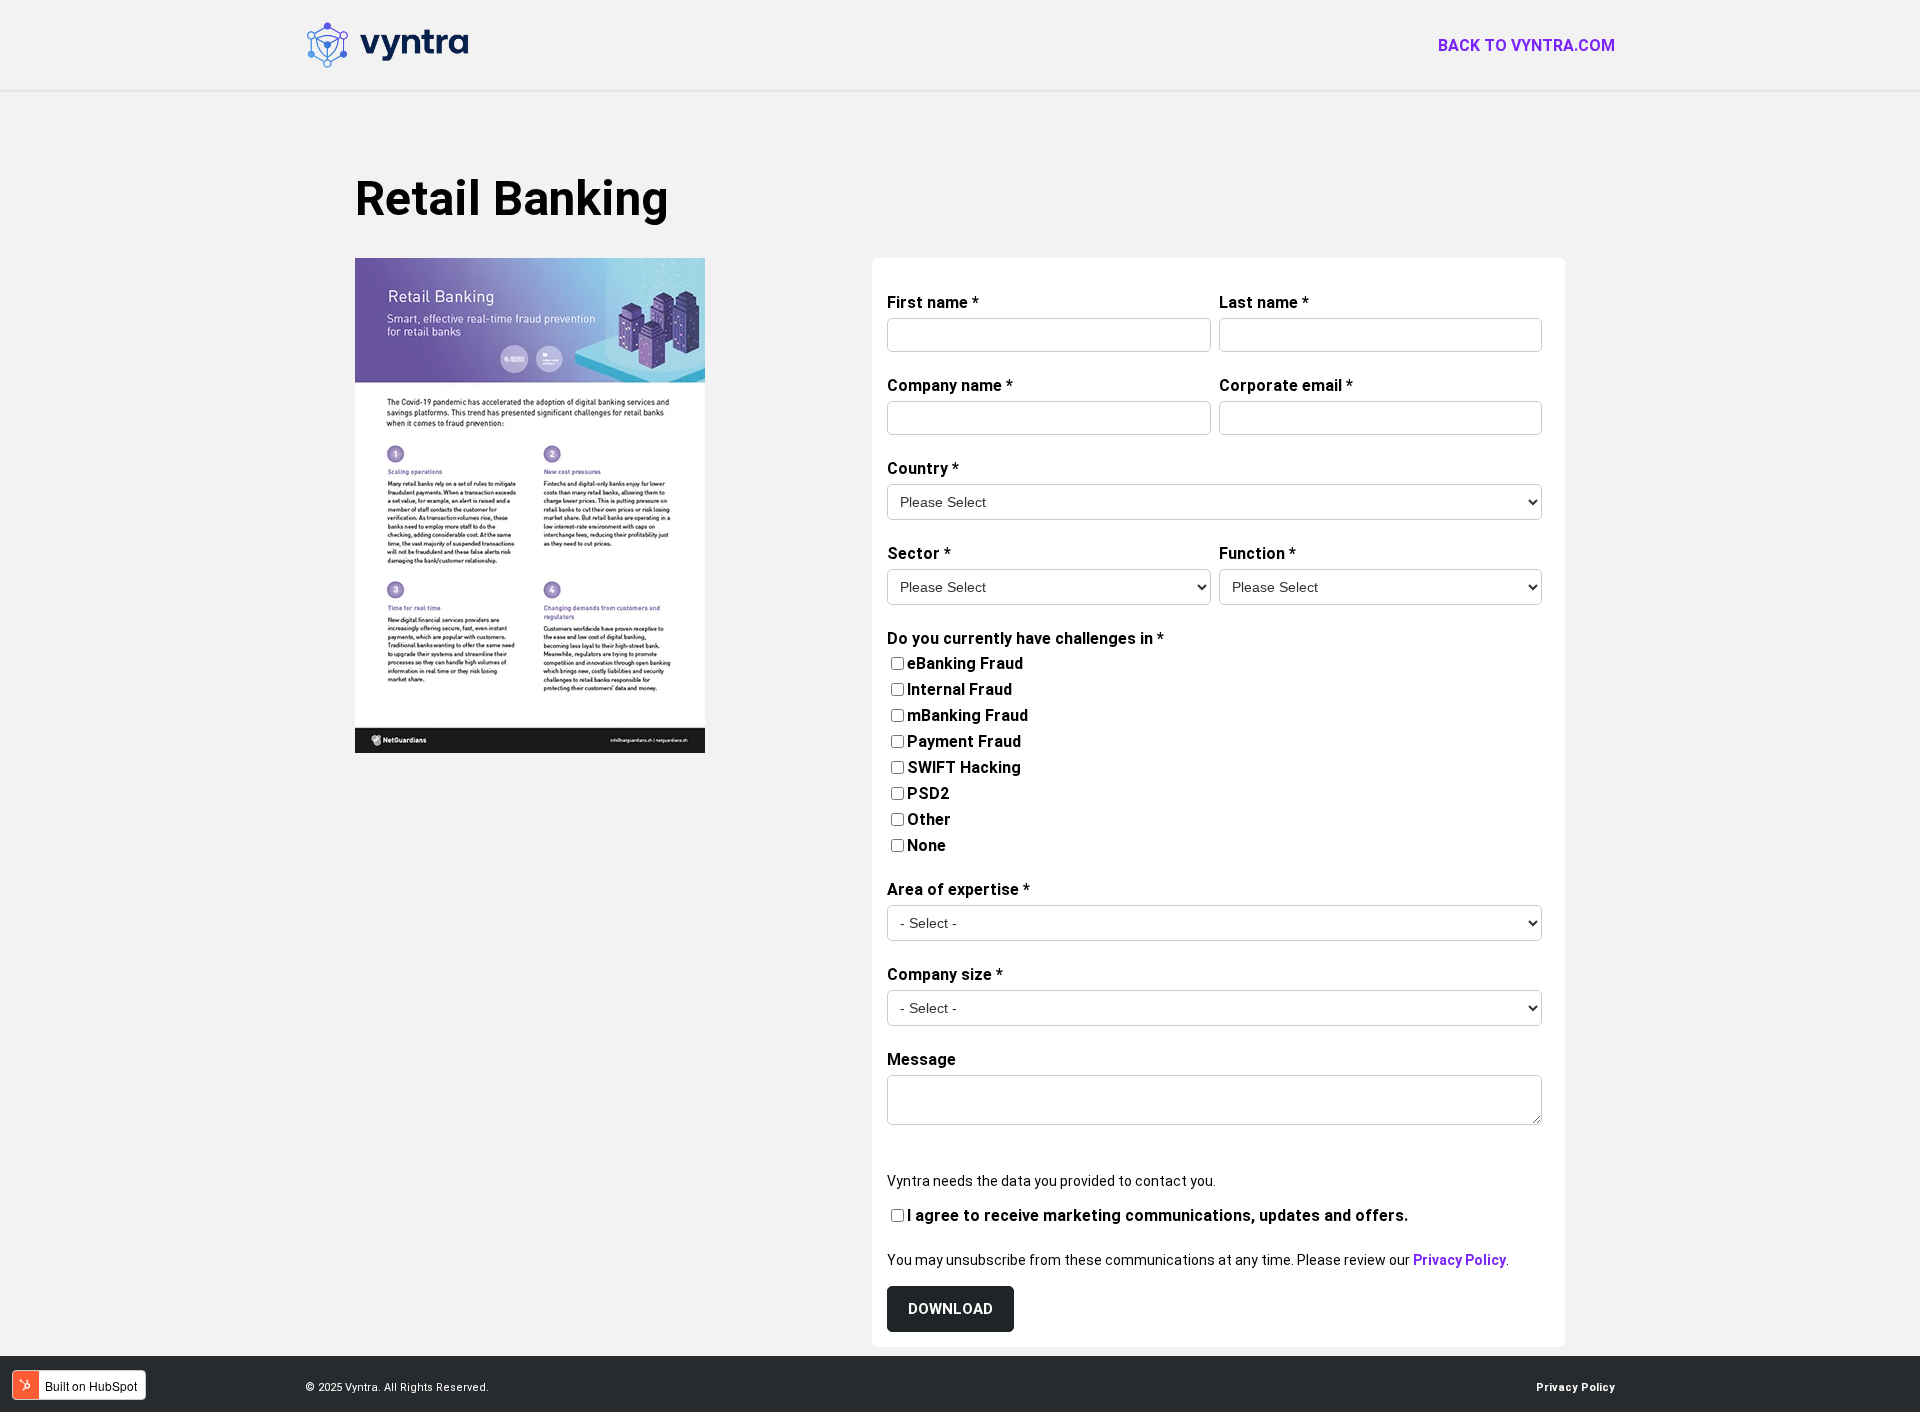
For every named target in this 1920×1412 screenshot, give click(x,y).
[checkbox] (1214, 755)
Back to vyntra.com (1526, 45)
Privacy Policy (1459, 1260)
